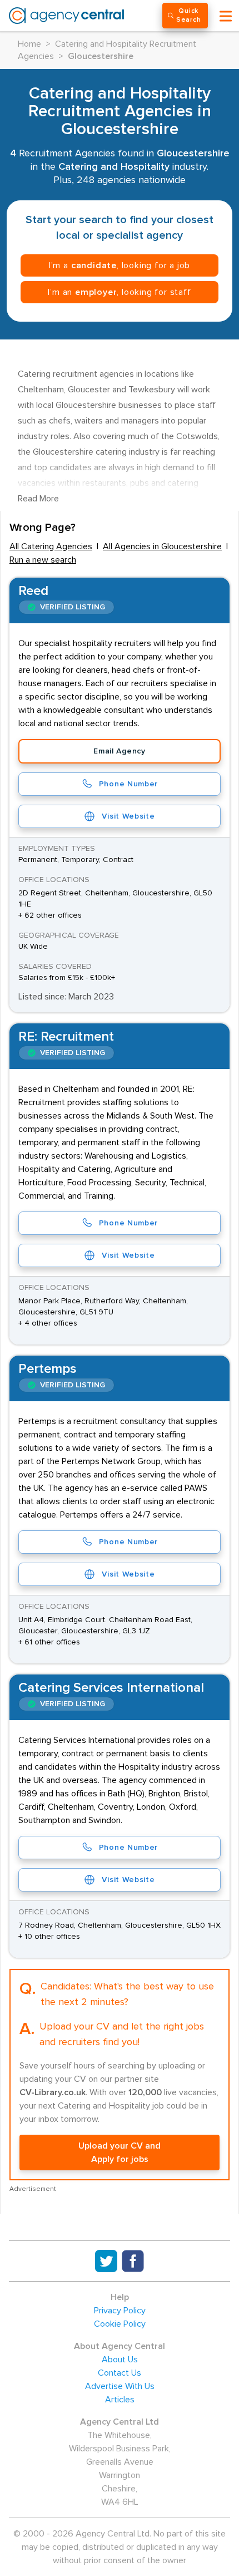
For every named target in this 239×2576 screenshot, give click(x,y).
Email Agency (119, 751)
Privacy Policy (120, 2311)
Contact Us (120, 2373)
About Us (120, 2360)
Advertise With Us (120, 2386)
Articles (120, 2400)
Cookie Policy (120, 2324)
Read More (38, 499)
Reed (33, 591)
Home (29, 44)
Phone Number (128, 784)
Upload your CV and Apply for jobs (120, 2153)
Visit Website (128, 816)
